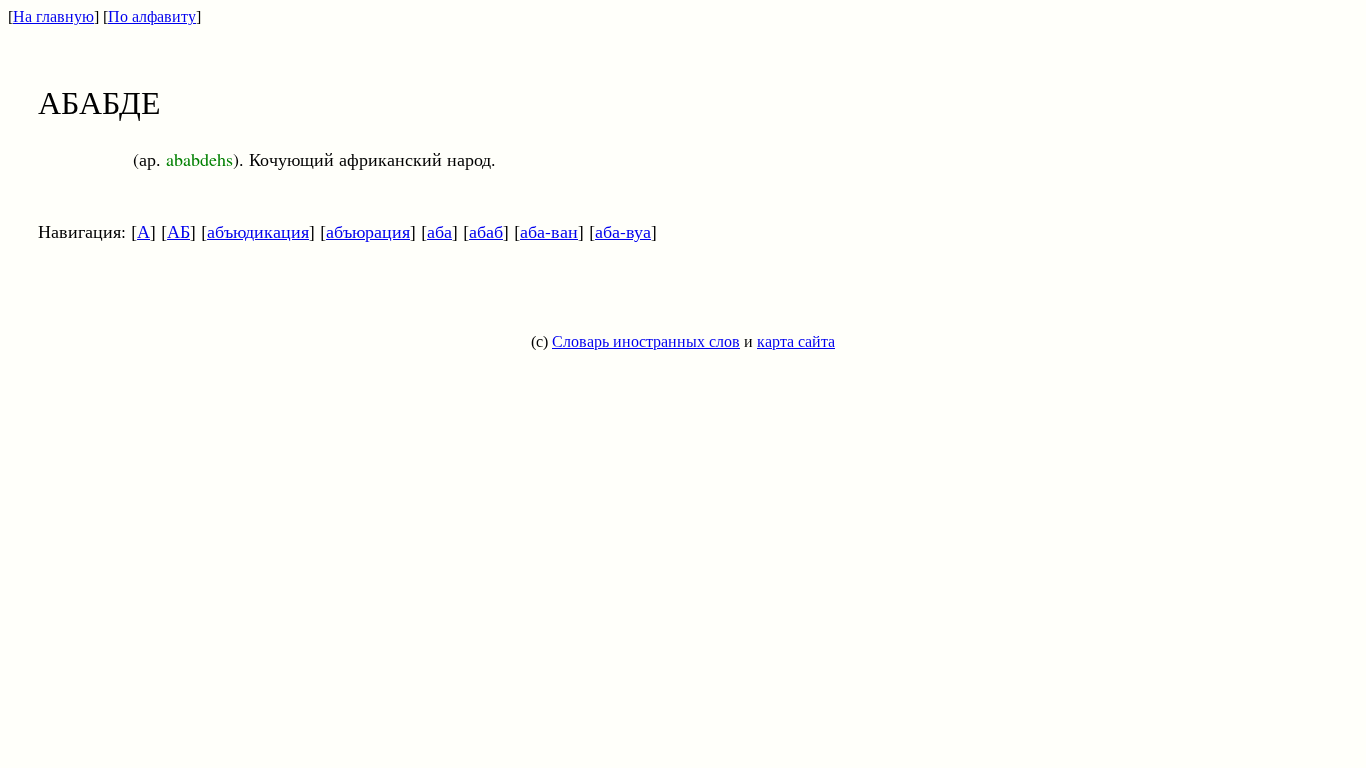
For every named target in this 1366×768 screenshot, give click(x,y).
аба (439, 231)
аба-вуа (623, 231)
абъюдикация (258, 231)
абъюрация (368, 231)
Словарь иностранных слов (646, 341)
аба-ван (549, 231)
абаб (486, 231)
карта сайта (796, 341)
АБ (178, 231)
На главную (53, 16)
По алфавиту (152, 16)
